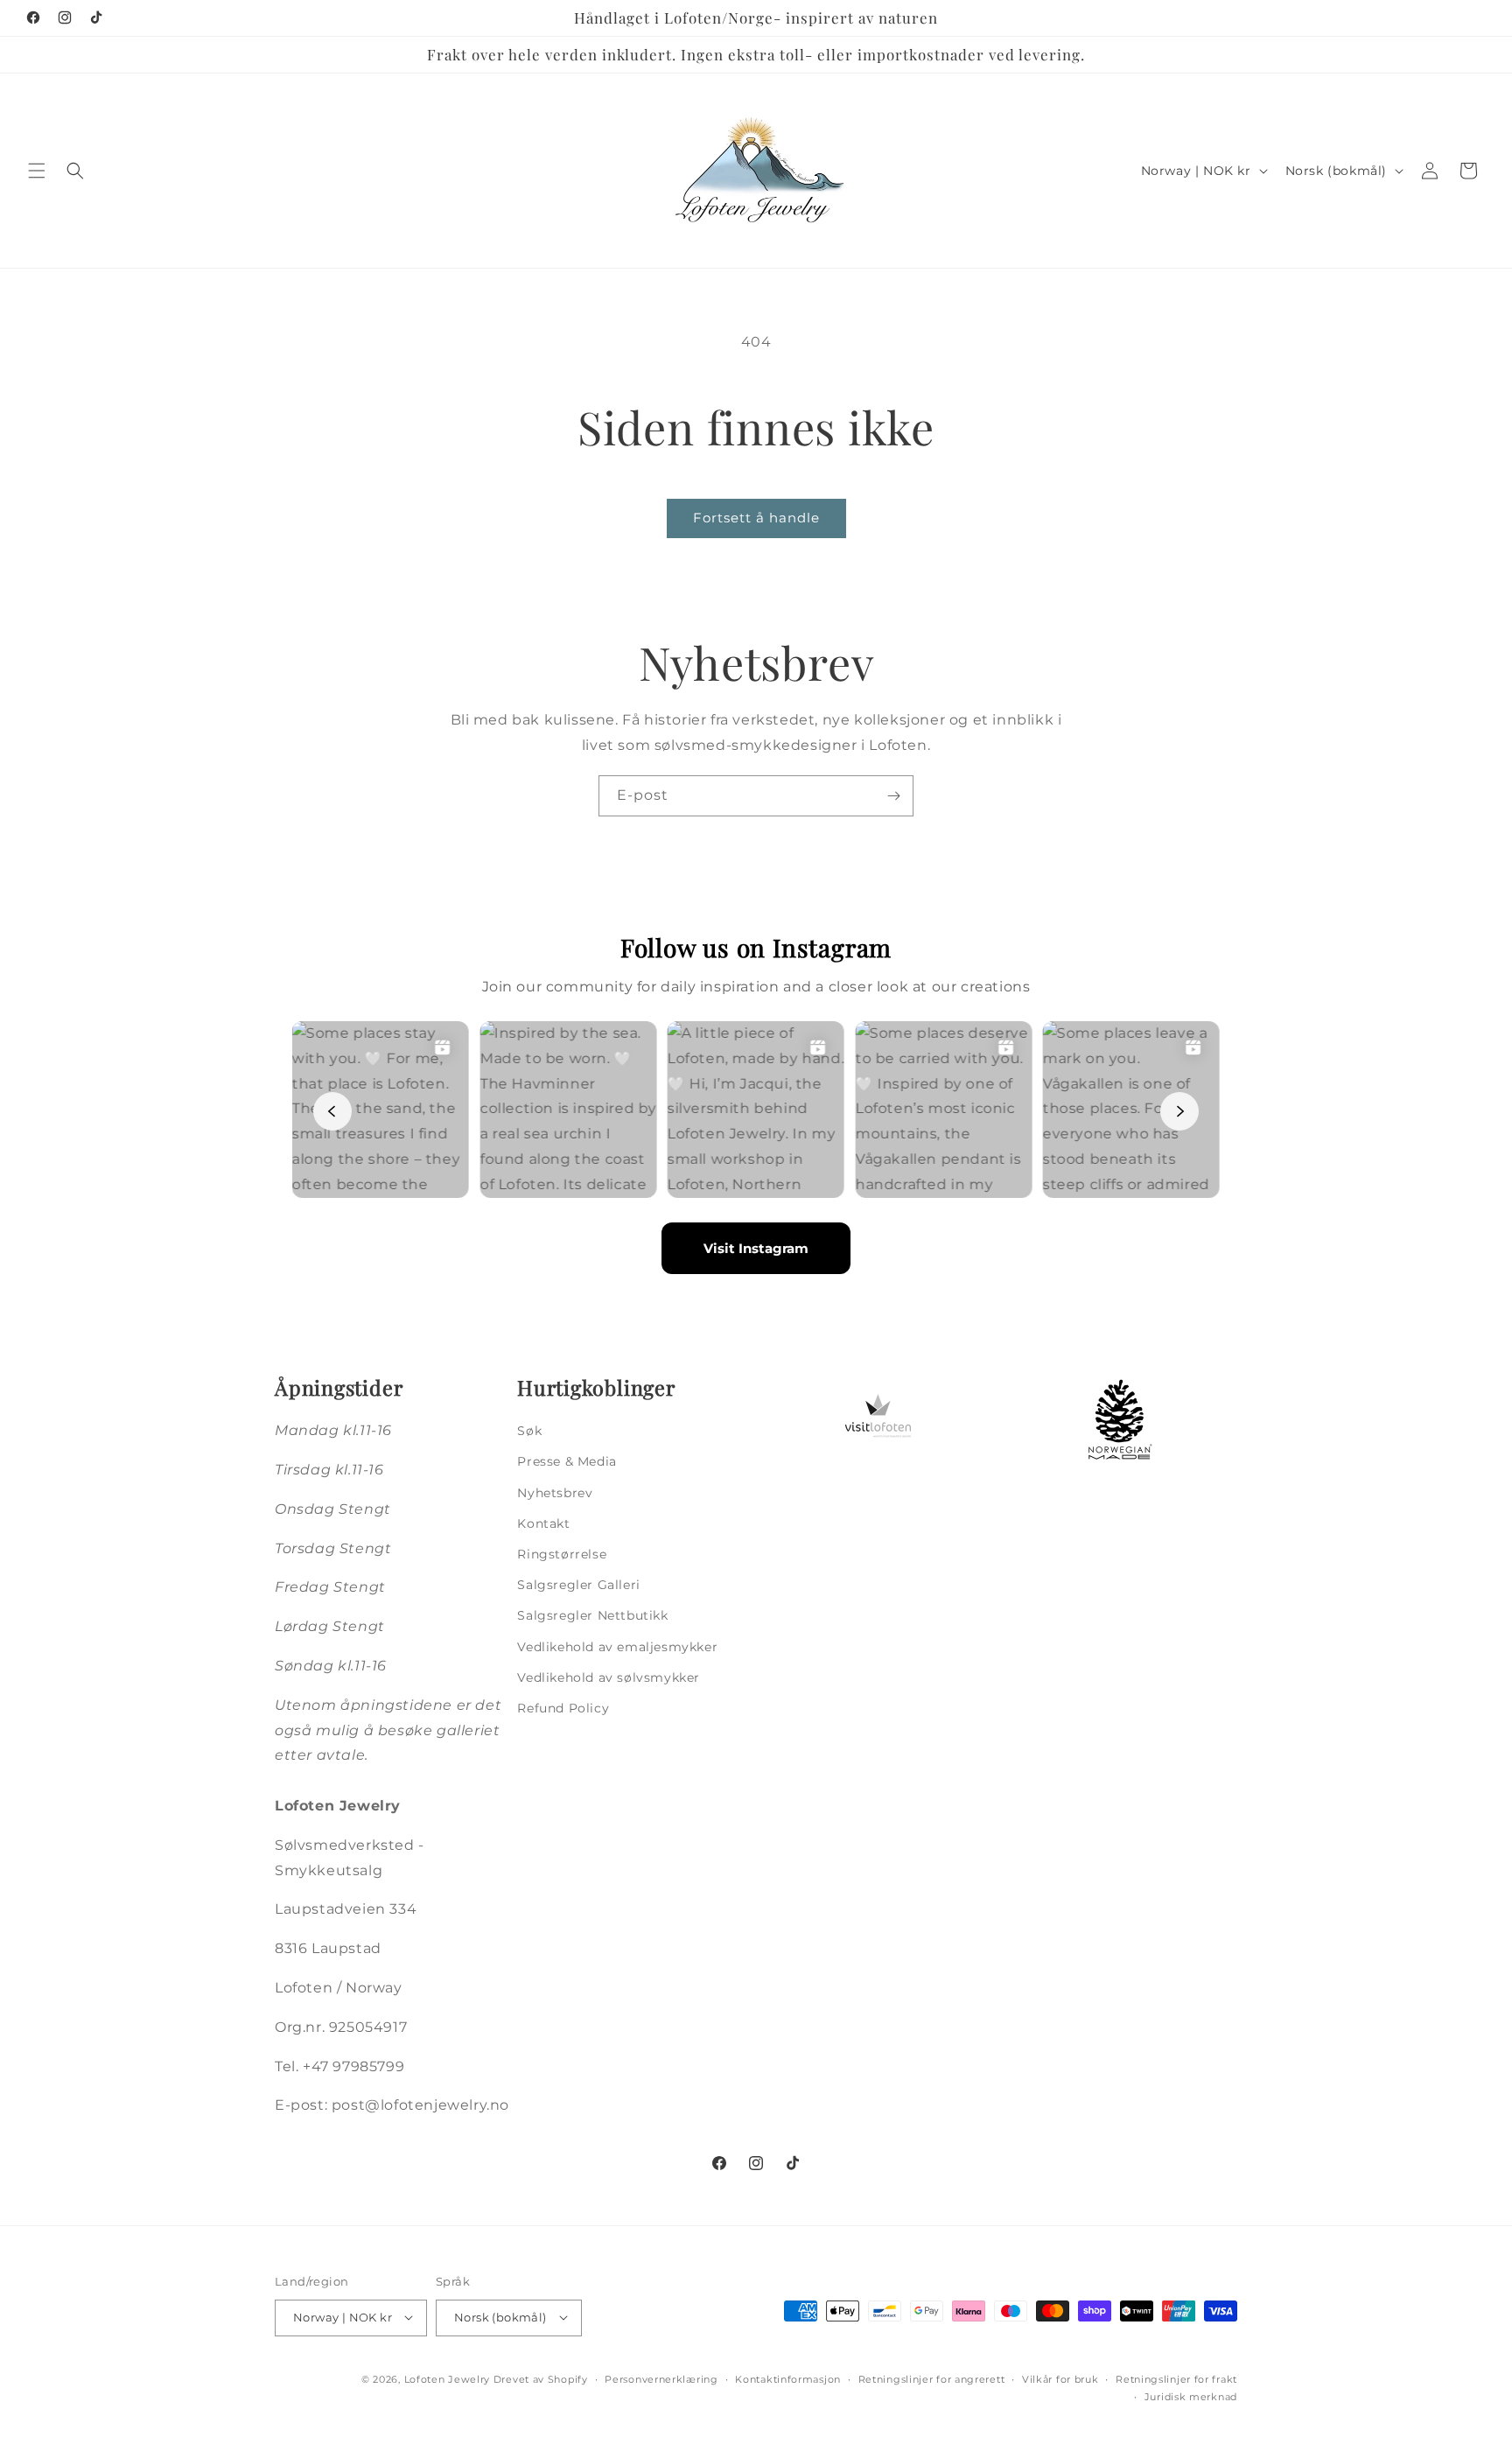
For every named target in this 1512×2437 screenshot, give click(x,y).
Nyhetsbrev (555, 1492)
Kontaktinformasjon (788, 2378)
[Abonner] (893, 796)
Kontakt (543, 1523)
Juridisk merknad (1191, 2397)
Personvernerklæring (661, 2378)
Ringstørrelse (562, 1554)
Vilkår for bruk (1060, 2378)
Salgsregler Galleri (578, 1585)
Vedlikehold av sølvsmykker (609, 1677)
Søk (529, 1431)
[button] (37, 171)
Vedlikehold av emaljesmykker (617, 1646)
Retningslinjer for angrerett (932, 2378)
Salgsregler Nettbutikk (592, 1615)
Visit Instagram (756, 1248)
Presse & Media (567, 1461)
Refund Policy (563, 1708)
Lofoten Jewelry (448, 2378)
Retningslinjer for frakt (1176, 2378)
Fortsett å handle (756, 518)
